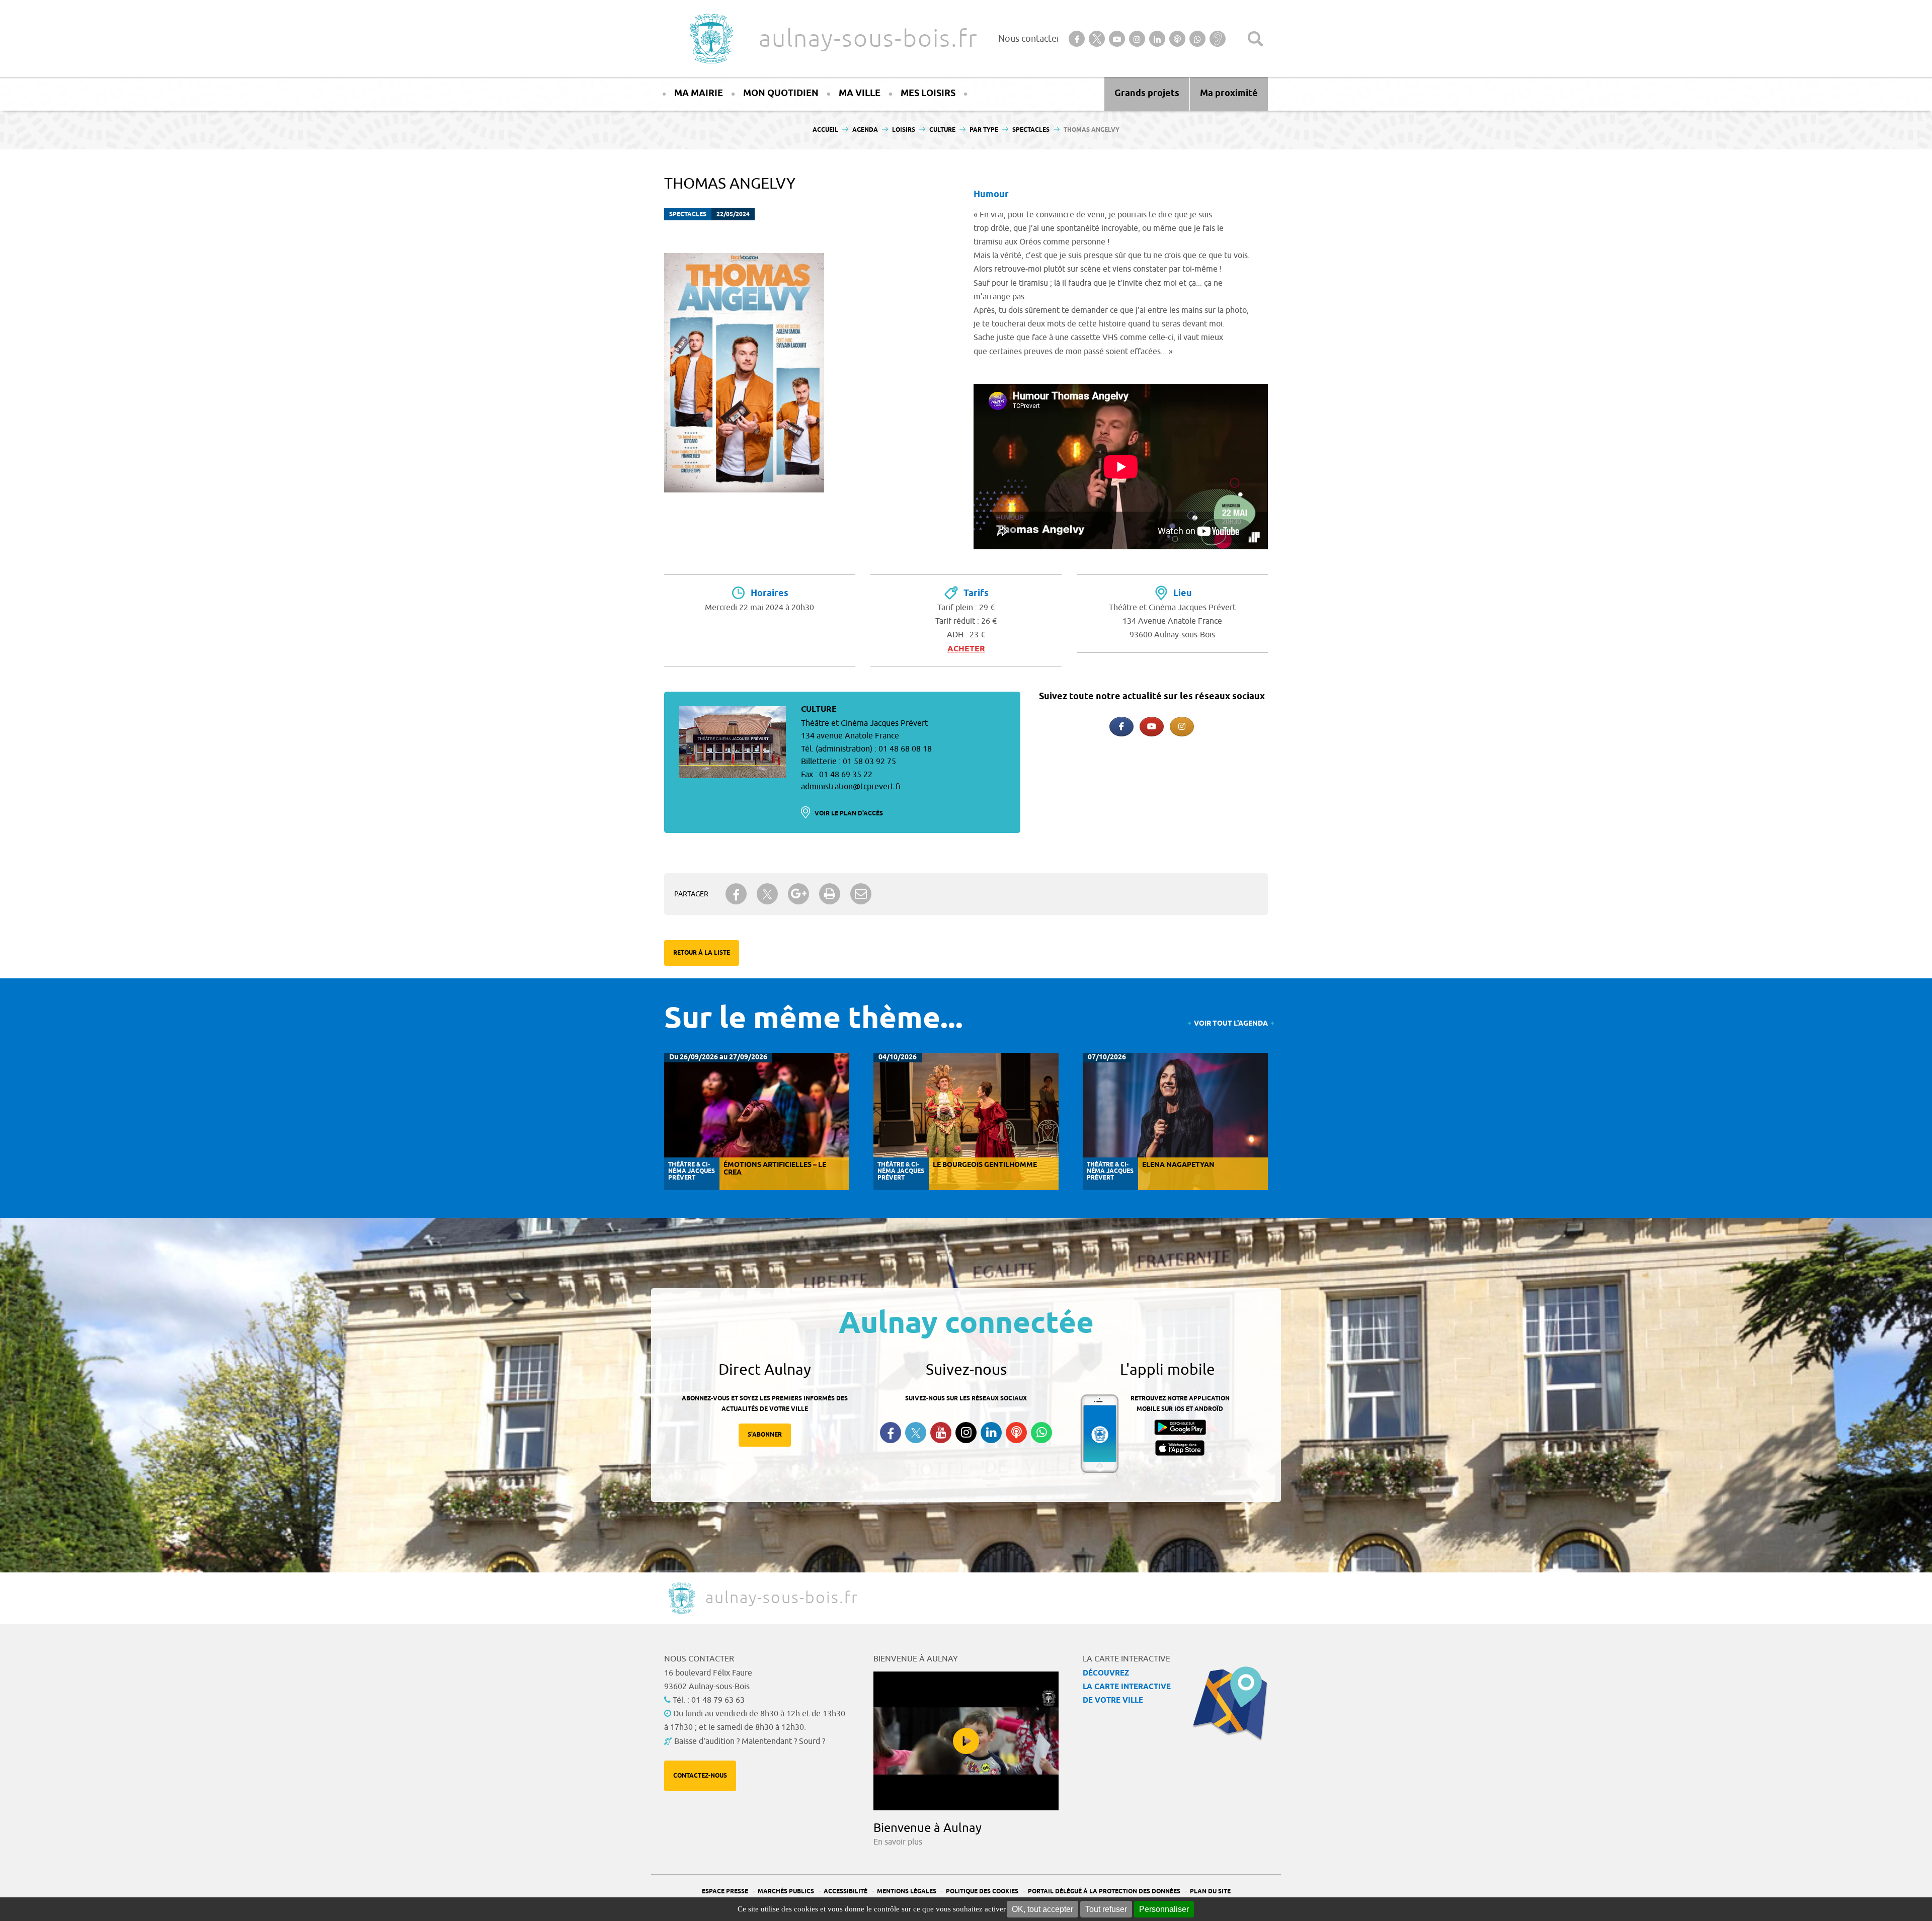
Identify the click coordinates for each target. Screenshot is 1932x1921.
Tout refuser (1106, 1909)
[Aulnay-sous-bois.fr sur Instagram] (1182, 727)
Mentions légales (907, 1892)
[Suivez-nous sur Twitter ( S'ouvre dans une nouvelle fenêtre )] (916, 1433)
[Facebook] (1121, 727)
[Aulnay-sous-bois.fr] (710, 38)
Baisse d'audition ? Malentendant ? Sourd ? (750, 1741)
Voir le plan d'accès (849, 814)
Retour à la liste (702, 953)
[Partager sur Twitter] (767, 894)
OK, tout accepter (1042, 1909)
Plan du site (1210, 1892)
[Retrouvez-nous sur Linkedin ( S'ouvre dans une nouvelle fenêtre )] (991, 1433)
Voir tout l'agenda (1231, 1024)
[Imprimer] (830, 894)
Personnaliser (1164, 1909)
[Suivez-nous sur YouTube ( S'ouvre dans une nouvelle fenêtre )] (941, 1433)
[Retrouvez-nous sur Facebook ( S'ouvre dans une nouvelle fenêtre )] (891, 1433)
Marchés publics (786, 1892)
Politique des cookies (982, 1892)
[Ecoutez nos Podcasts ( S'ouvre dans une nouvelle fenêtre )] (1016, 1433)
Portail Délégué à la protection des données (1104, 1892)
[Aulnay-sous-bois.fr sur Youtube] (1152, 727)
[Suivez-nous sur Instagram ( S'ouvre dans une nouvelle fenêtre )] (966, 1433)
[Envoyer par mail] (861, 894)
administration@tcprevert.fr (851, 787)
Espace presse (725, 1892)
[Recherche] (1255, 39)
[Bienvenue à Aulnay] (966, 1741)
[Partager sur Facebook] (736, 894)
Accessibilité (846, 1892)
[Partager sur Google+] (798, 894)
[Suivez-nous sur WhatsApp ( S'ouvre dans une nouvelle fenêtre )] (1041, 1433)
